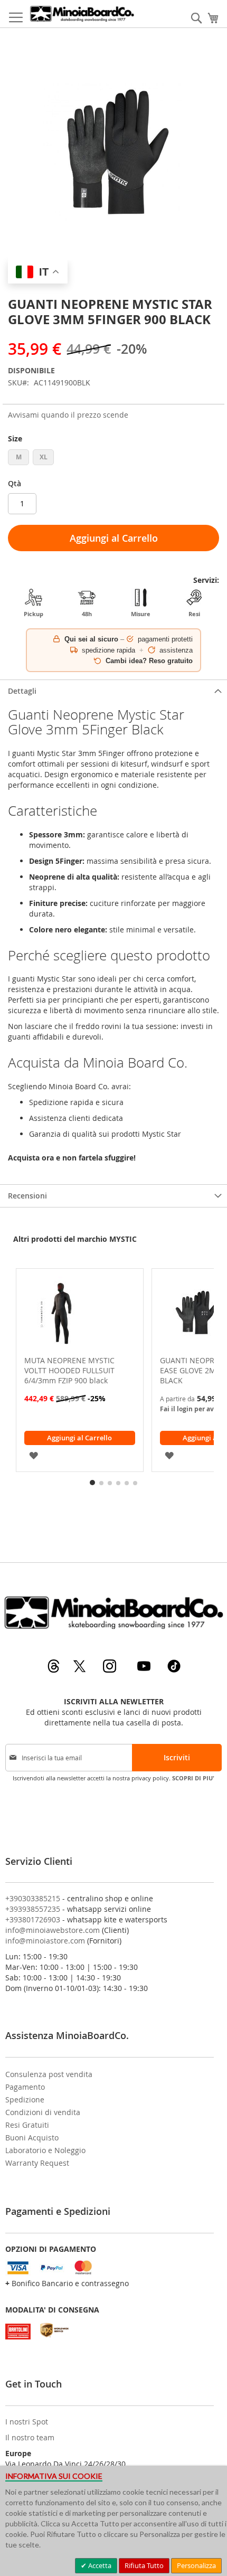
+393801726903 (33, 1919)
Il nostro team (30, 2437)
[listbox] (113, 459)
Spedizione (25, 2100)
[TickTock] (174, 1670)
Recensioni (27, 1196)
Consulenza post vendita (49, 2074)
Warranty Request (37, 2163)
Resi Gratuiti (27, 2125)
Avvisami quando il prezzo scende (68, 415)
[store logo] (82, 14)
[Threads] (55, 1670)
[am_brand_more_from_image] (80, 1315)
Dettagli (22, 691)
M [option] (19, 457)
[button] (34, 1454)
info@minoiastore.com (45, 1941)
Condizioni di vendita (43, 2112)
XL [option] (44, 457)
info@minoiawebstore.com (53, 1930)
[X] (81, 1670)
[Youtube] (145, 1670)
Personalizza (196, 2565)
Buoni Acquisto (32, 2138)
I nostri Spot (27, 2422)
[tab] (113, 691)
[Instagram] (111, 1670)
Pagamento (25, 2087)
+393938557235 (33, 1909)
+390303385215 (33, 1898)
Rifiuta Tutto (144, 2565)
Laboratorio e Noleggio (45, 2150)
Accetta (99, 2565)
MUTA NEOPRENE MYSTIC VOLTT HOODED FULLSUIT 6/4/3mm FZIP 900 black (69, 1370)
